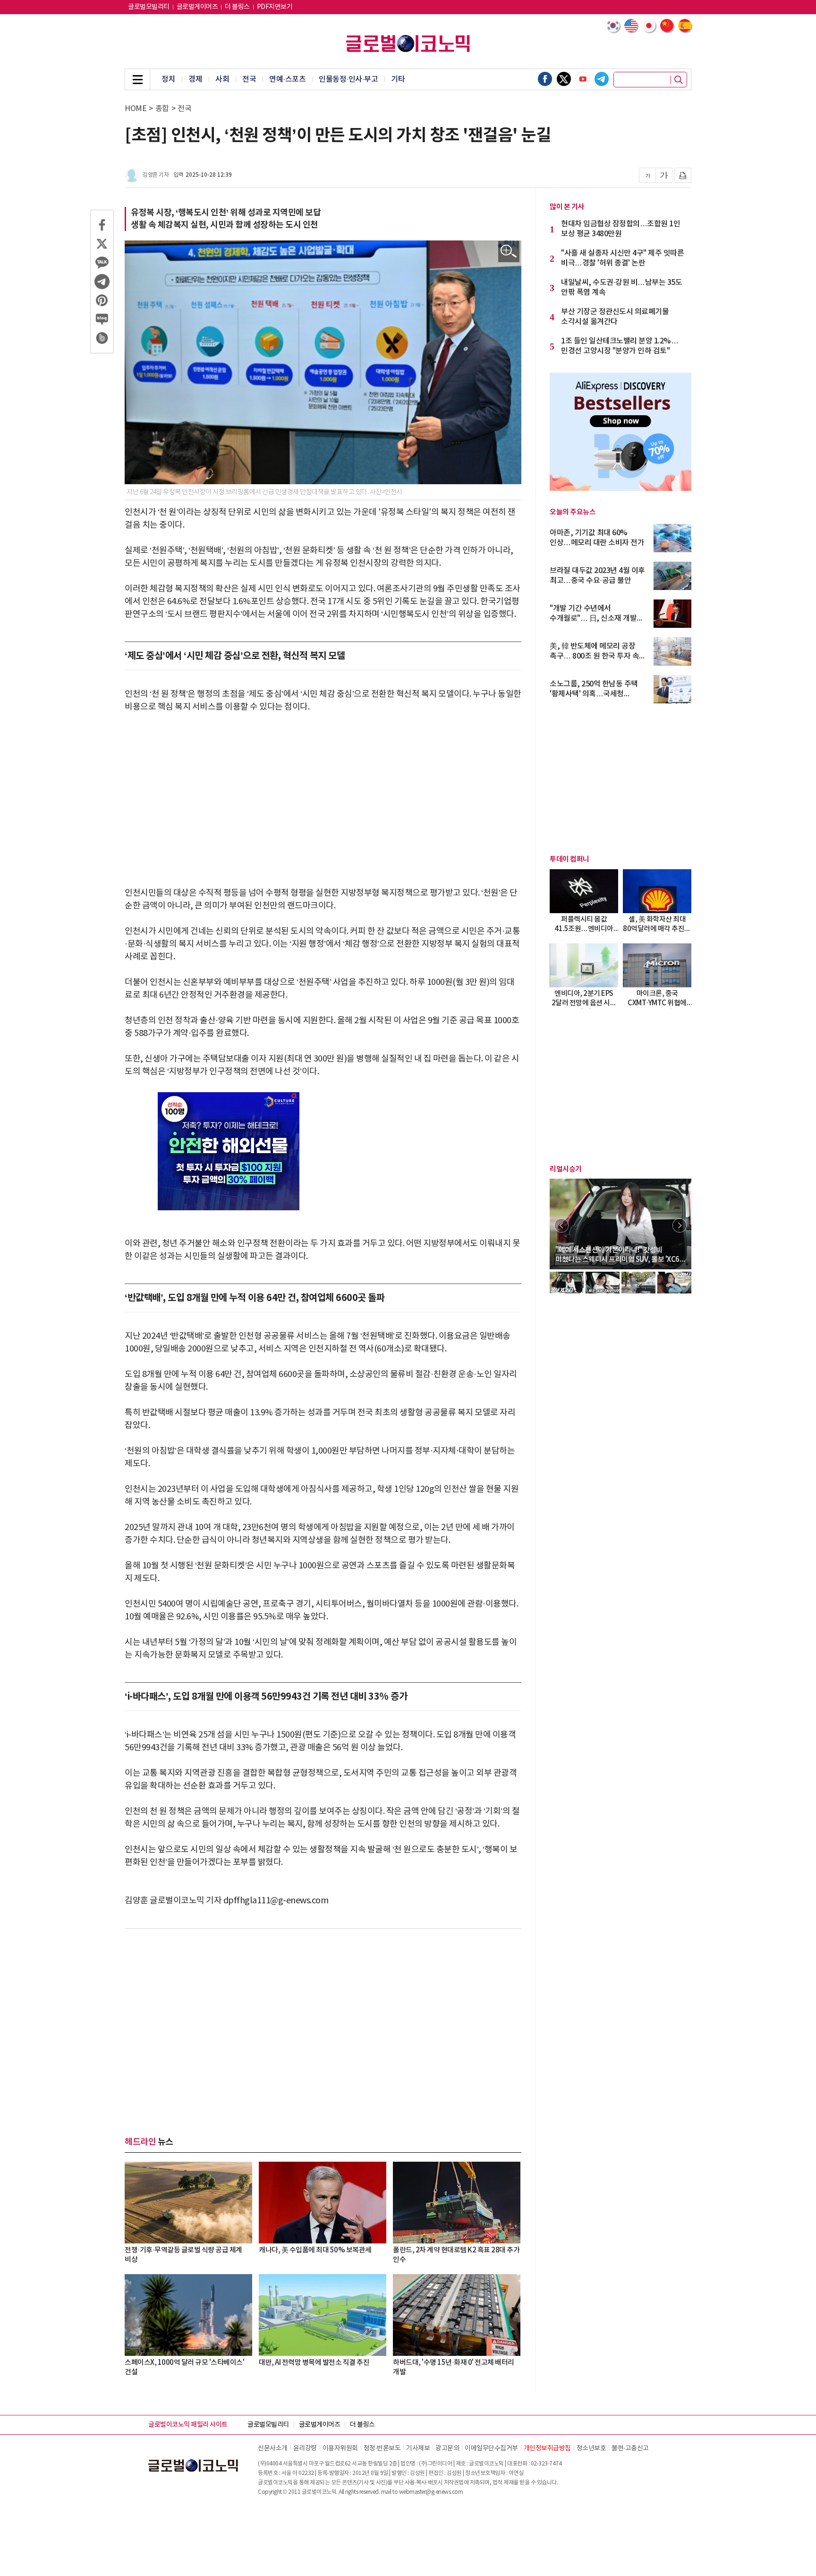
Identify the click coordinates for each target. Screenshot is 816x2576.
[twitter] (564, 79)
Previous (561, 1225)
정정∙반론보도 (382, 2448)
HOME (136, 109)
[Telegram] (602, 79)
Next (680, 1225)
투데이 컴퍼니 (569, 859)
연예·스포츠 (287, 79)
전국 (249, 79)
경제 (195, 79)
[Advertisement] (323, 794)
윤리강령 (305, 2448)
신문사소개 (273, 2448)
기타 (398, 79)
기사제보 (418, 2448)
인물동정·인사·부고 (348, 79)
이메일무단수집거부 (491, 2448)
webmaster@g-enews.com (431, 2492)
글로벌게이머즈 (197, 7)
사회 (222, 79)
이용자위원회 (340, 2448)
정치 (168, 79)
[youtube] (583, 79)
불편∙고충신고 (630, 2448)
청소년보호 (591, 2448)
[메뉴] (137, 79)
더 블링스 (237, 7)
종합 (162, 109)
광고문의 (447, 2448)
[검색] (679, 80)
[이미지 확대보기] (509, 252)
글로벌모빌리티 (149, 7)
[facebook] (545, 79)
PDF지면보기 (275, 7)
